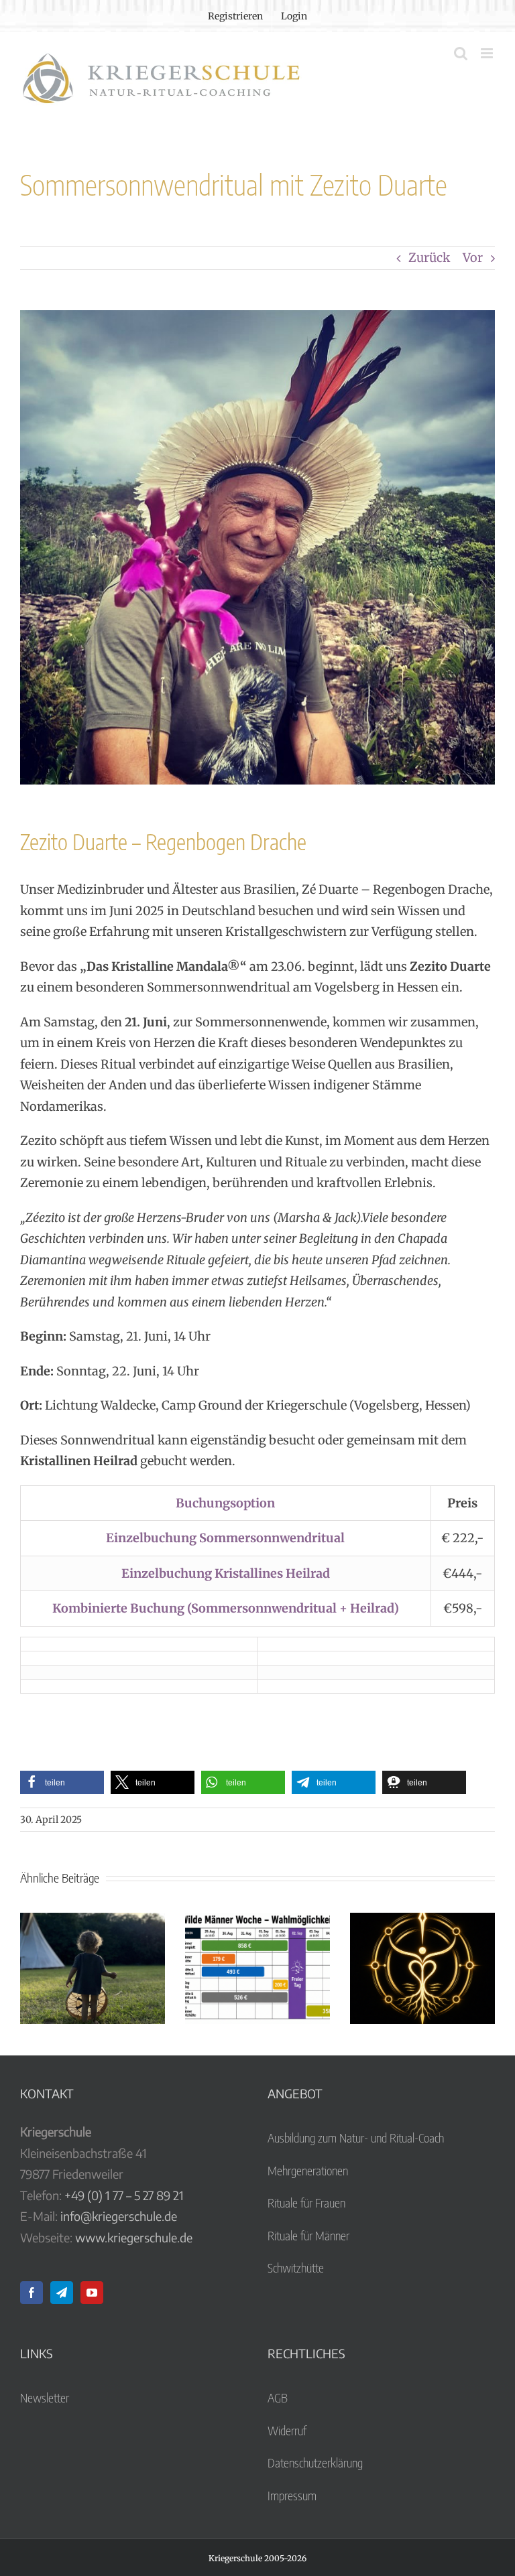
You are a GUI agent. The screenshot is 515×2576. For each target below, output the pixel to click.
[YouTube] (92, 2293)
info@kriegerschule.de (119, 2216)
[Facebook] (32, 2293)
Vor (473, 258)
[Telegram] (62, 2293)
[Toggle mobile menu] (488, 53)
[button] (62, 1782)
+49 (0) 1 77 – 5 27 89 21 (124, 2195)
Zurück (429, 258)
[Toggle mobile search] (461, 53)
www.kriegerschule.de (134, 2237)
